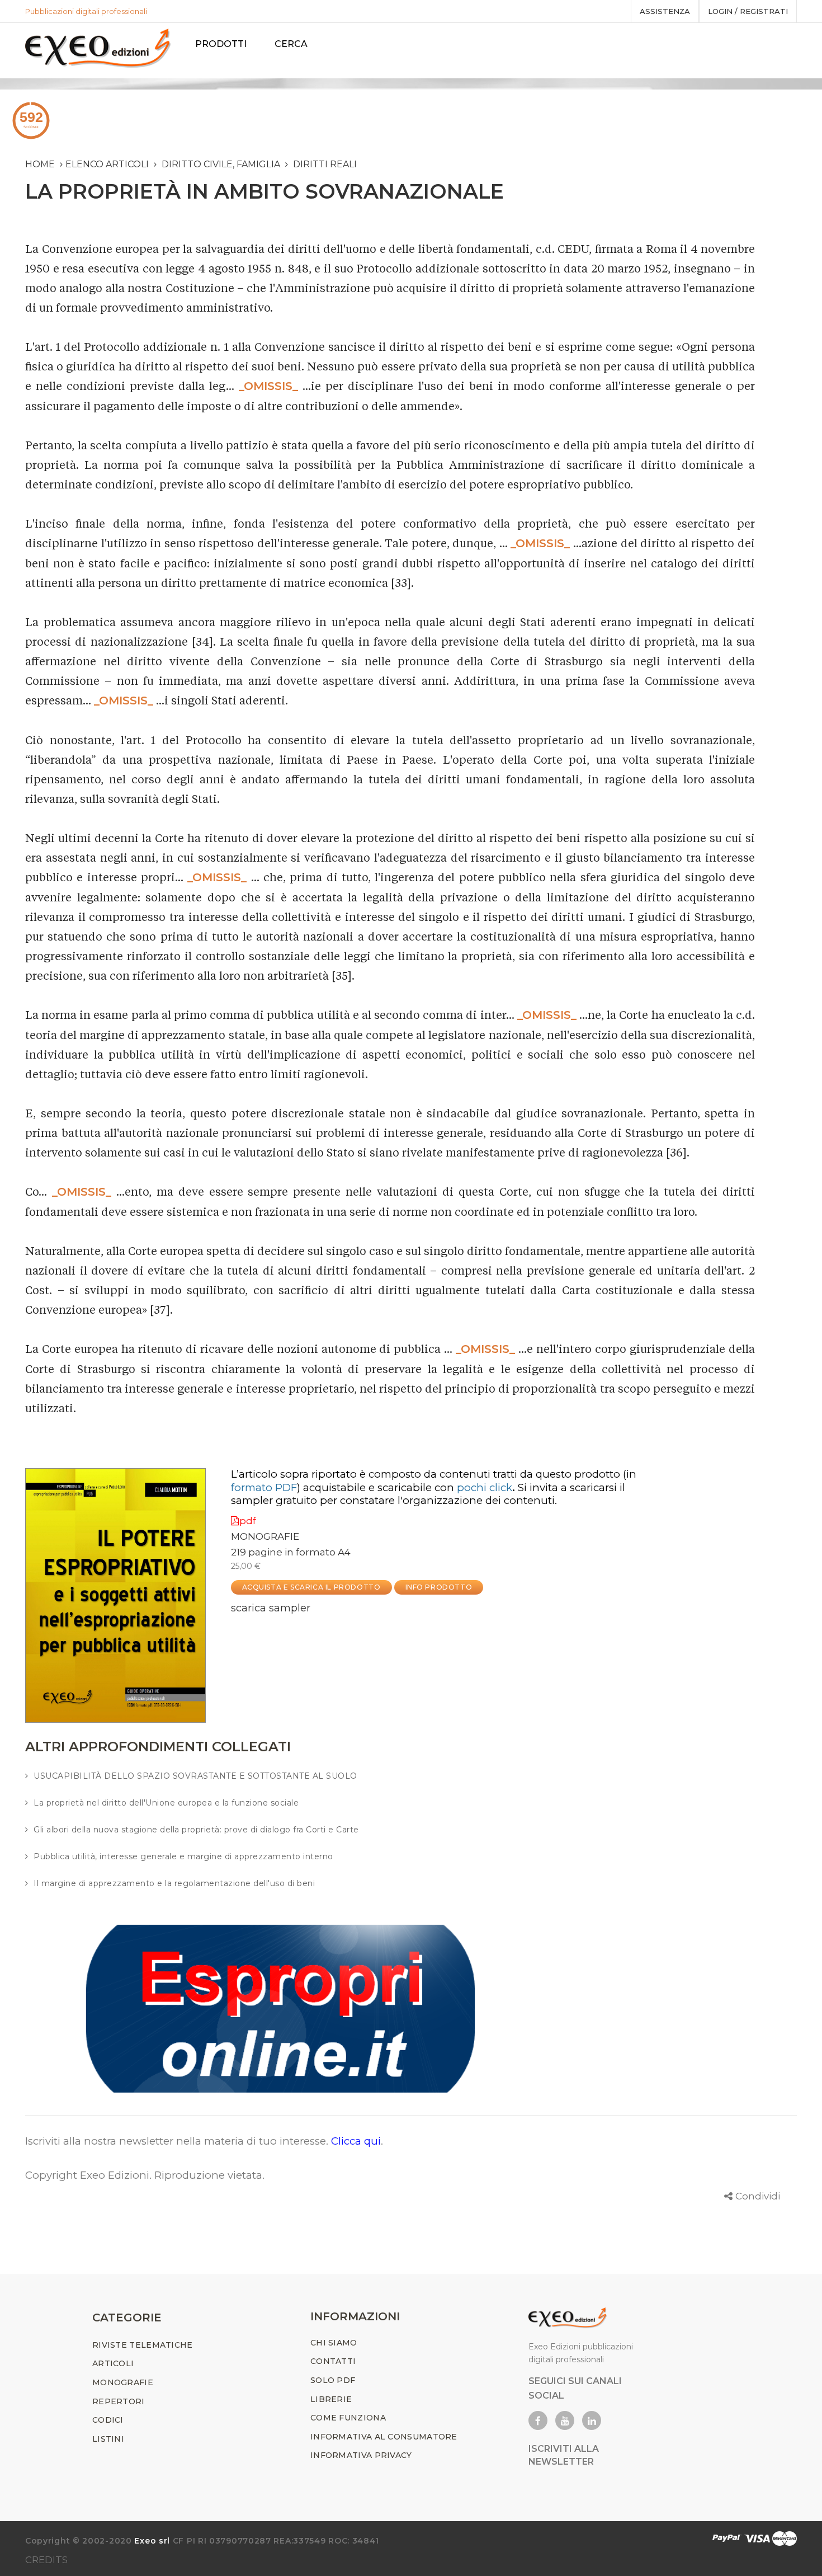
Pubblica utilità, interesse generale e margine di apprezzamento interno (183, 1856)
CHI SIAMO (334, 2343)
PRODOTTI (221, 44)
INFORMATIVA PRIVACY (361, 2455)
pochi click (485, 1487)
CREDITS (46, 2560)
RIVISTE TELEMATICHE (143, 2345)
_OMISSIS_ (268, 386)
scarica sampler (271, 1608)
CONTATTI (333, 2361)
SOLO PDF (333, 2380)
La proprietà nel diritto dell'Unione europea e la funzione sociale (166, 1803)
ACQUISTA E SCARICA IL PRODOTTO (311, 1587)
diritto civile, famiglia (221, 164)
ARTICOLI (113, 2363)
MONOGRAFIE (265, 1536)
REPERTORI (119, 2401)
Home (40, 164)
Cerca (291, 44)
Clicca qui (356, 2141)
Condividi (758, 2196)
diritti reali (325, 164)
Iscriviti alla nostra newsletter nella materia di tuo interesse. (178, 2141)
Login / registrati (748, 11)
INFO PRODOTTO (439, 1587)
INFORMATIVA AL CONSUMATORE (384, 2437)
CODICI (108, 2420)
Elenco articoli (107, 164)
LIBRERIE (331, 2399)
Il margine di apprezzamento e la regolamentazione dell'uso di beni (174, 1883)
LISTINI (108, 2439)
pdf (248, 1521)
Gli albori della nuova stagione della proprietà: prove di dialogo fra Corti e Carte (196, 1830)
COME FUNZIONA (348, 2418)
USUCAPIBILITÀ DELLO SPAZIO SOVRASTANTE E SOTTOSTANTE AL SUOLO (195, 1776)
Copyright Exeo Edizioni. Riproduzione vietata (144, 2175)
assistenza (665, 11)
